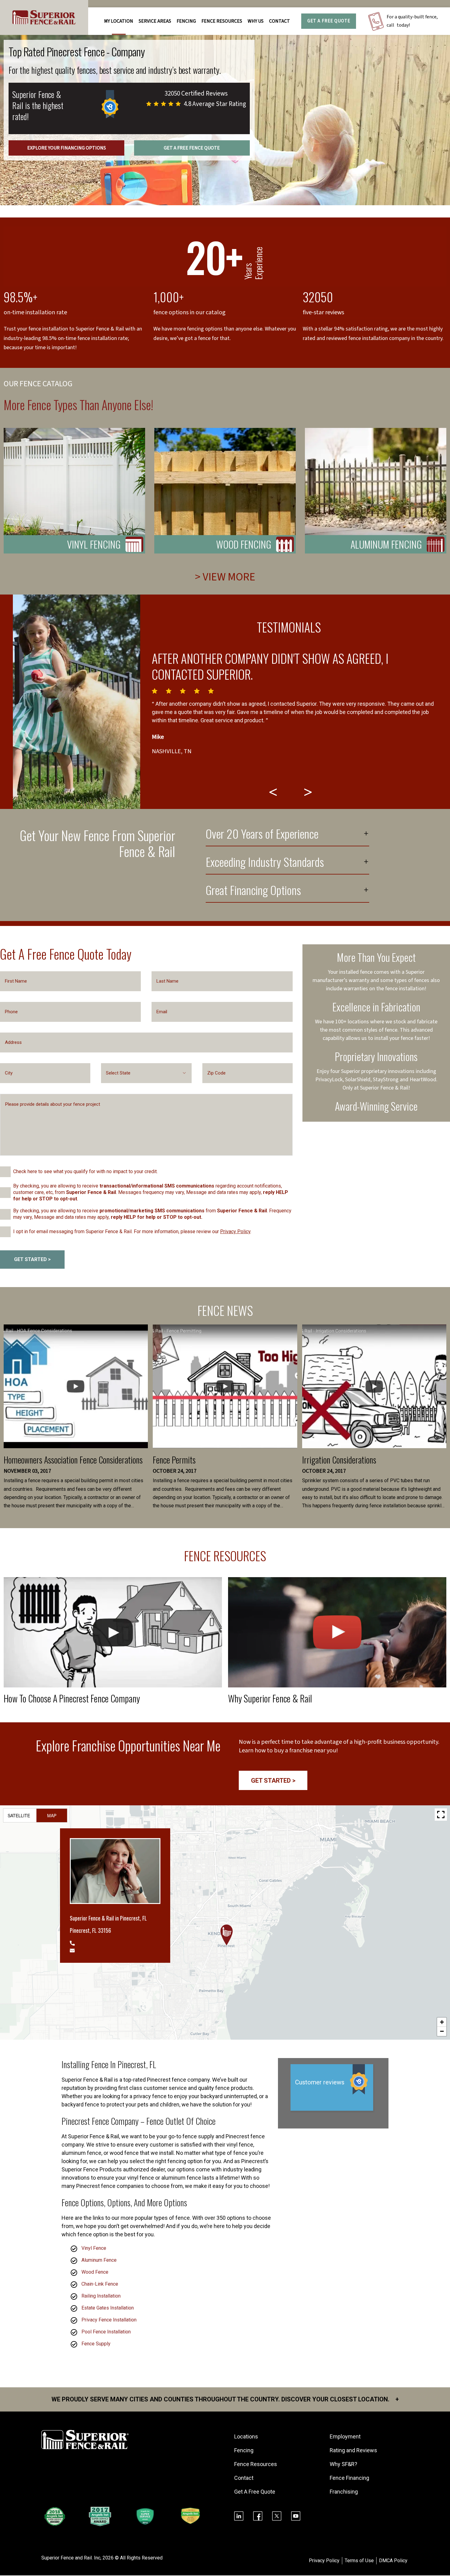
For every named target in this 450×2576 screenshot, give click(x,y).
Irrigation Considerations (339, 1460)
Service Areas (155, 21)
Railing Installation (101, 2296)
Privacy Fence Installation (109, 2320)
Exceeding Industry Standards (265, 863)
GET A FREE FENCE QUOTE (192, 148)
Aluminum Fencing (386, 544)
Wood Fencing (244, 544)
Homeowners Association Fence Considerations (73, 1460)
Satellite (19, 1815)
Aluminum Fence (99, 2260)
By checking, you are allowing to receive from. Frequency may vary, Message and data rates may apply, (152, 1214)
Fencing (244, 2450)
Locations (246, 2436)
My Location (119, 21)
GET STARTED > (32, 1259)
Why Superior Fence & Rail (270, 1698)
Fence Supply (96, 2344)
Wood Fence (95, 2272)
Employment (345, 2436)
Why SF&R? (343, 2464)
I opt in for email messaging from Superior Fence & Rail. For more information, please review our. (132, 1231)
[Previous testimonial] (274, 792)
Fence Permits (174, 1460)
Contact (279, 21)
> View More (225, 577)
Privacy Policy (235, 1231)
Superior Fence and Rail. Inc (71, 2558)
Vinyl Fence (94, 2248)
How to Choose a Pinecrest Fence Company (72, 1698)
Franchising (344, 2492)
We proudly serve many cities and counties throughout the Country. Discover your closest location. (225, 2399)
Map (52, 1815)
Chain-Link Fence (100, 2284)
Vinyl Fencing (94, 544)
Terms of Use (359, 2561)
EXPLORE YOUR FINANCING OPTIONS (67, 148)
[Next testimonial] (309, 792)
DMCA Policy (393, 2561)
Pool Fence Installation (106, 2332)
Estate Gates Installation (108, 2308)
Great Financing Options (253, 891)
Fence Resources (256, 2464)
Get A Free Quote (329, 21)
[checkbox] (5, 1172)
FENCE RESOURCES (222, 21)
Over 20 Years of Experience (262, 835)
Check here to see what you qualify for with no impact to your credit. (85, 1171)
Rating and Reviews (353, 2450)
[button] (227, 1935)
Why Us (256, 21)
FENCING (186, 21)
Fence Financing (349, 2478)
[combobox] (146, 1073)
